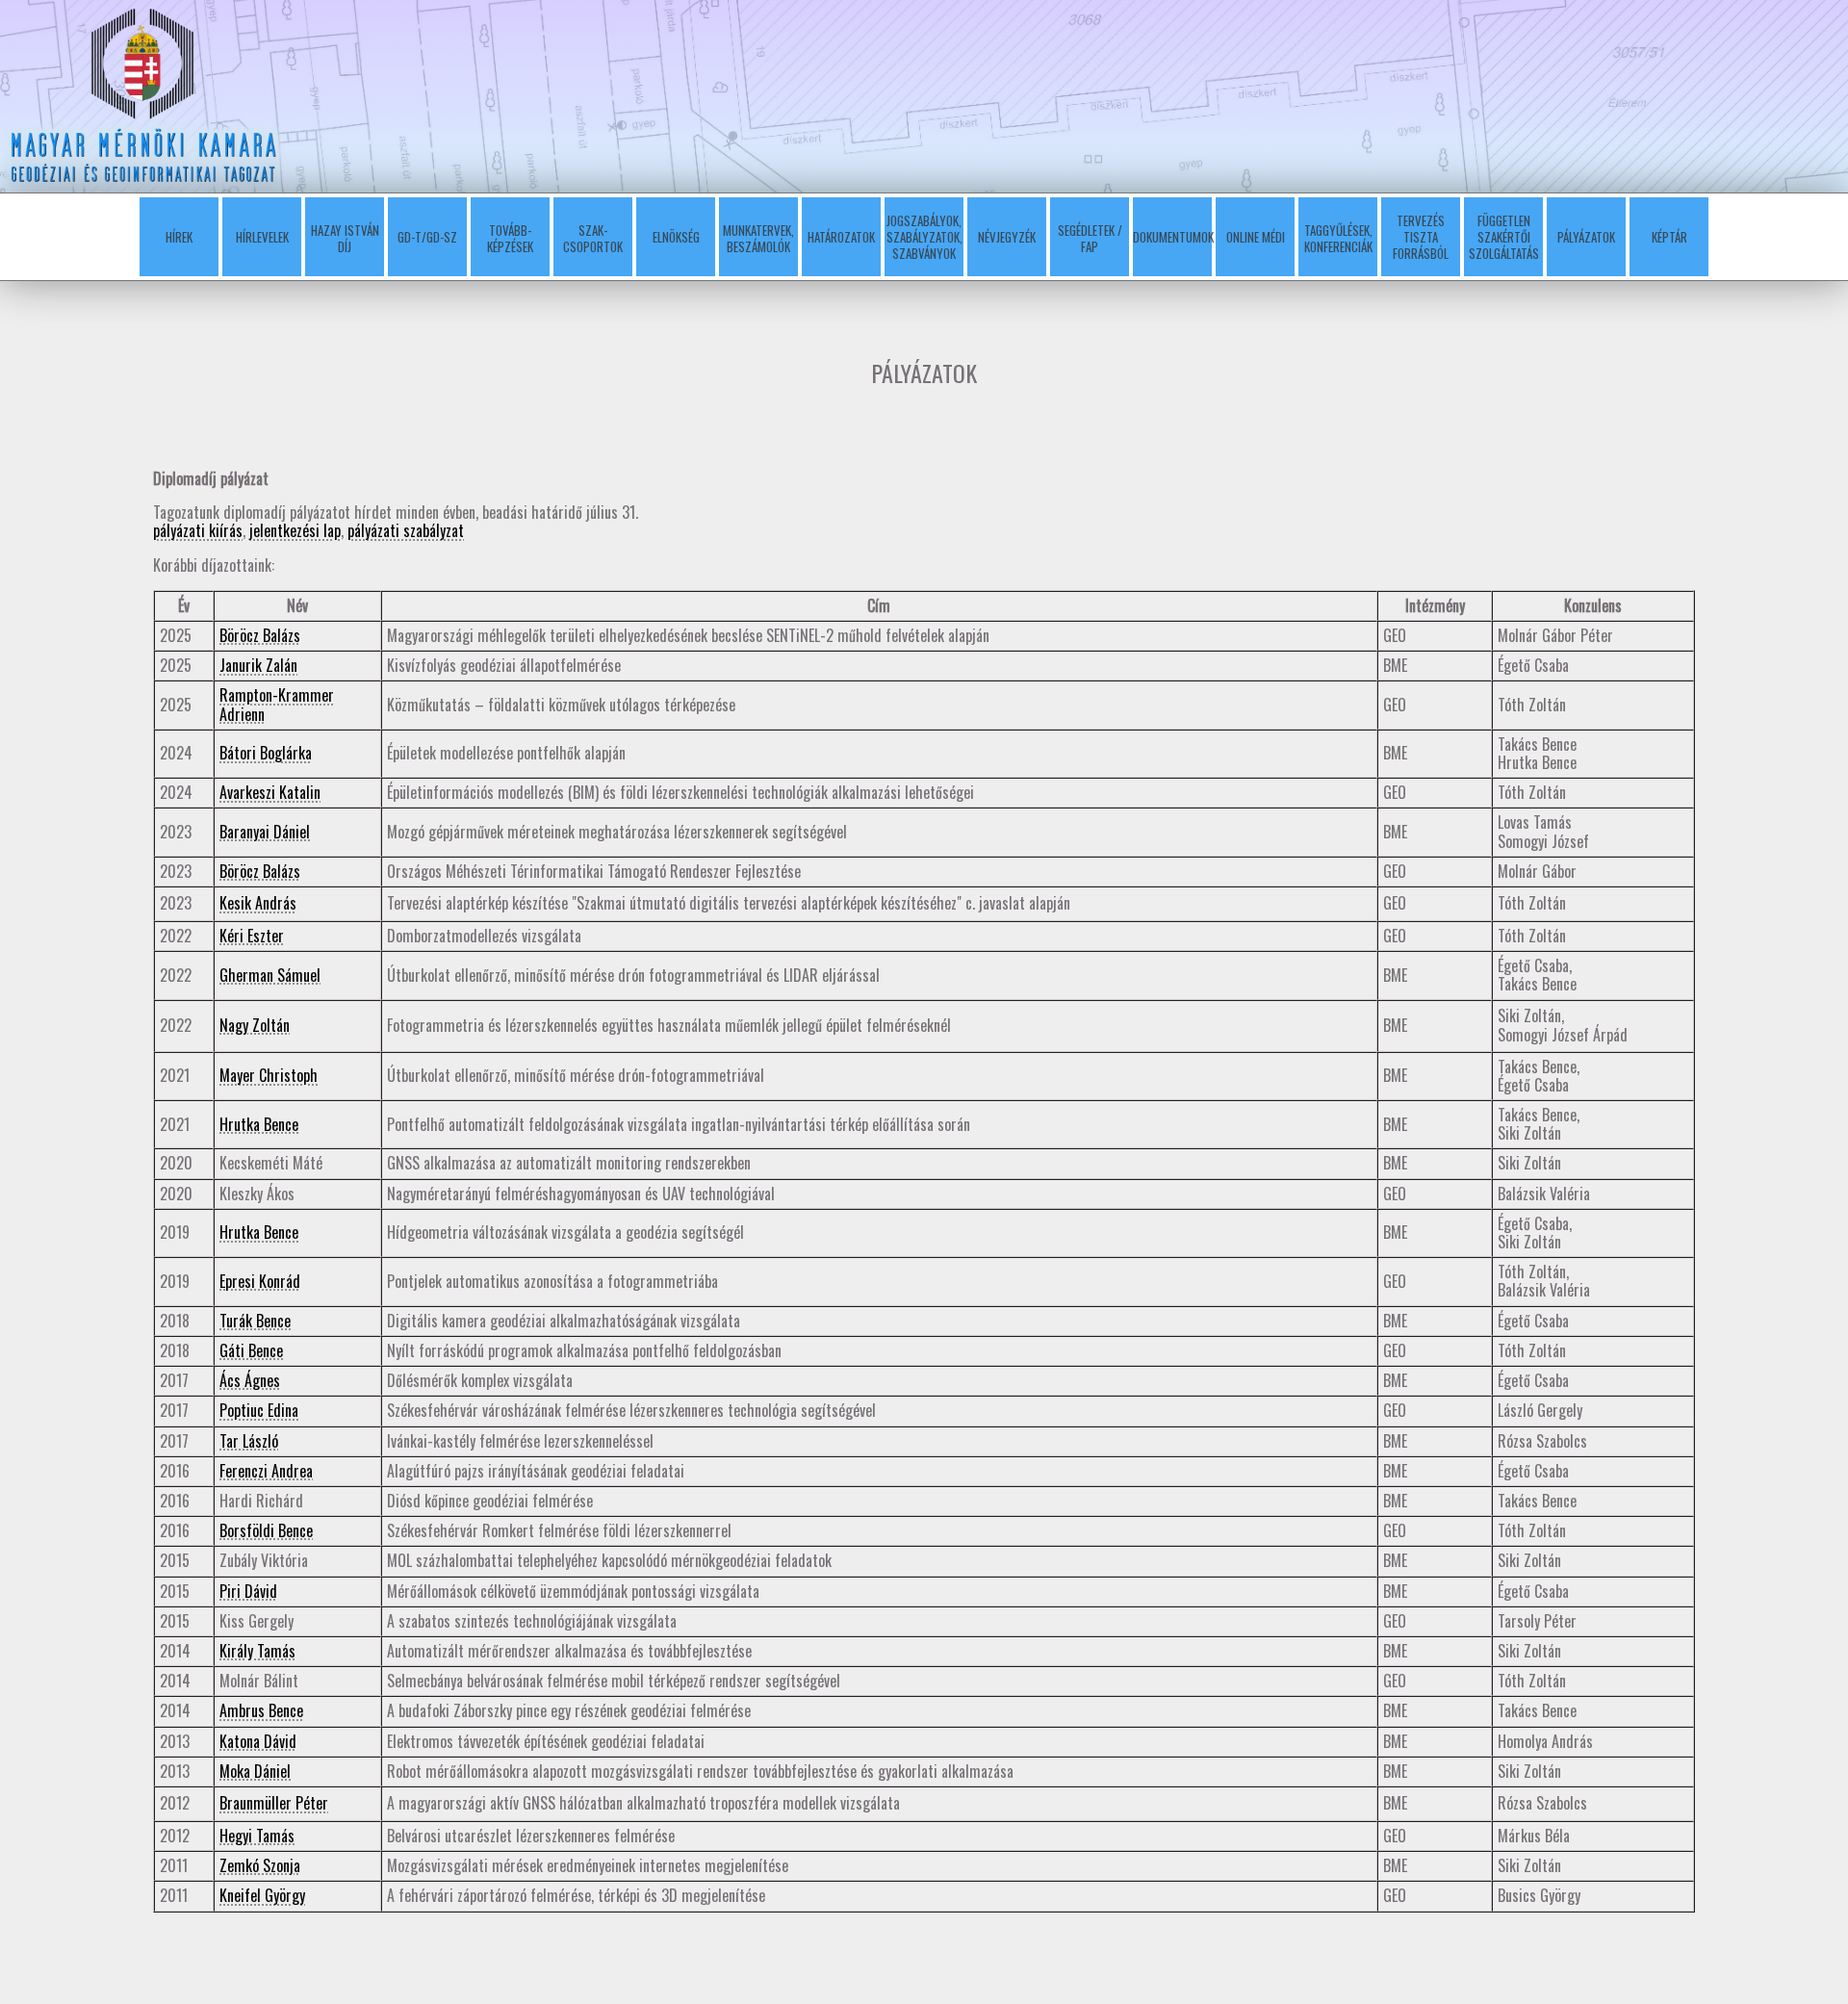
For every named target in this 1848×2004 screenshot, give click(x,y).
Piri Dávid (248, 1591)
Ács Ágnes (250, 1380)
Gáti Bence (251, 1350)
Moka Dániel (255, 1771)
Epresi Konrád (260, 1281)
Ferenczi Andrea (266, 1471)
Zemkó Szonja (260, 1865)
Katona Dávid (258, 1741)
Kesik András (258, 903)
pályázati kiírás (198, 530)
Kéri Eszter (252, 936)
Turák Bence (255, 1321)
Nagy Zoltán (255, 1025)
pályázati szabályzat (406, 530)
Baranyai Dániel (265, 832)
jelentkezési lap (295, 530)
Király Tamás (257, 1651)
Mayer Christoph (269, 1075)
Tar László (249, 1441)
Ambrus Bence (261, 1710)
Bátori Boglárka (266, 753)
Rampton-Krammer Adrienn (277, 704)
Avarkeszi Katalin (270, 792)
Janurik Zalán (258, 665)
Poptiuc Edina (259, 1410)
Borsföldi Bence (266, 1530)
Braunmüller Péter (274, 1803)
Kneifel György (262, 1895)
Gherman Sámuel (270, 975)
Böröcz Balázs (260, 635)
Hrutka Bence (259, 1124)
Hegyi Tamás (257, 1836)
